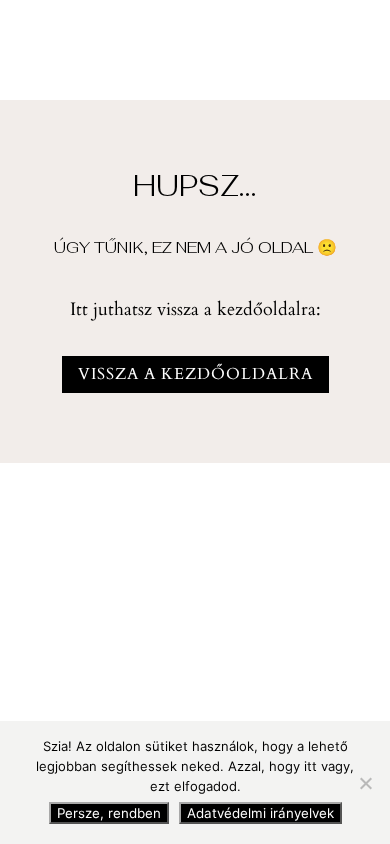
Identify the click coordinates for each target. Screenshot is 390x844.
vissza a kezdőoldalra (195, 374)
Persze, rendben (109, 813)
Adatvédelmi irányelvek (260, 813)
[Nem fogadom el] (365, 783)
